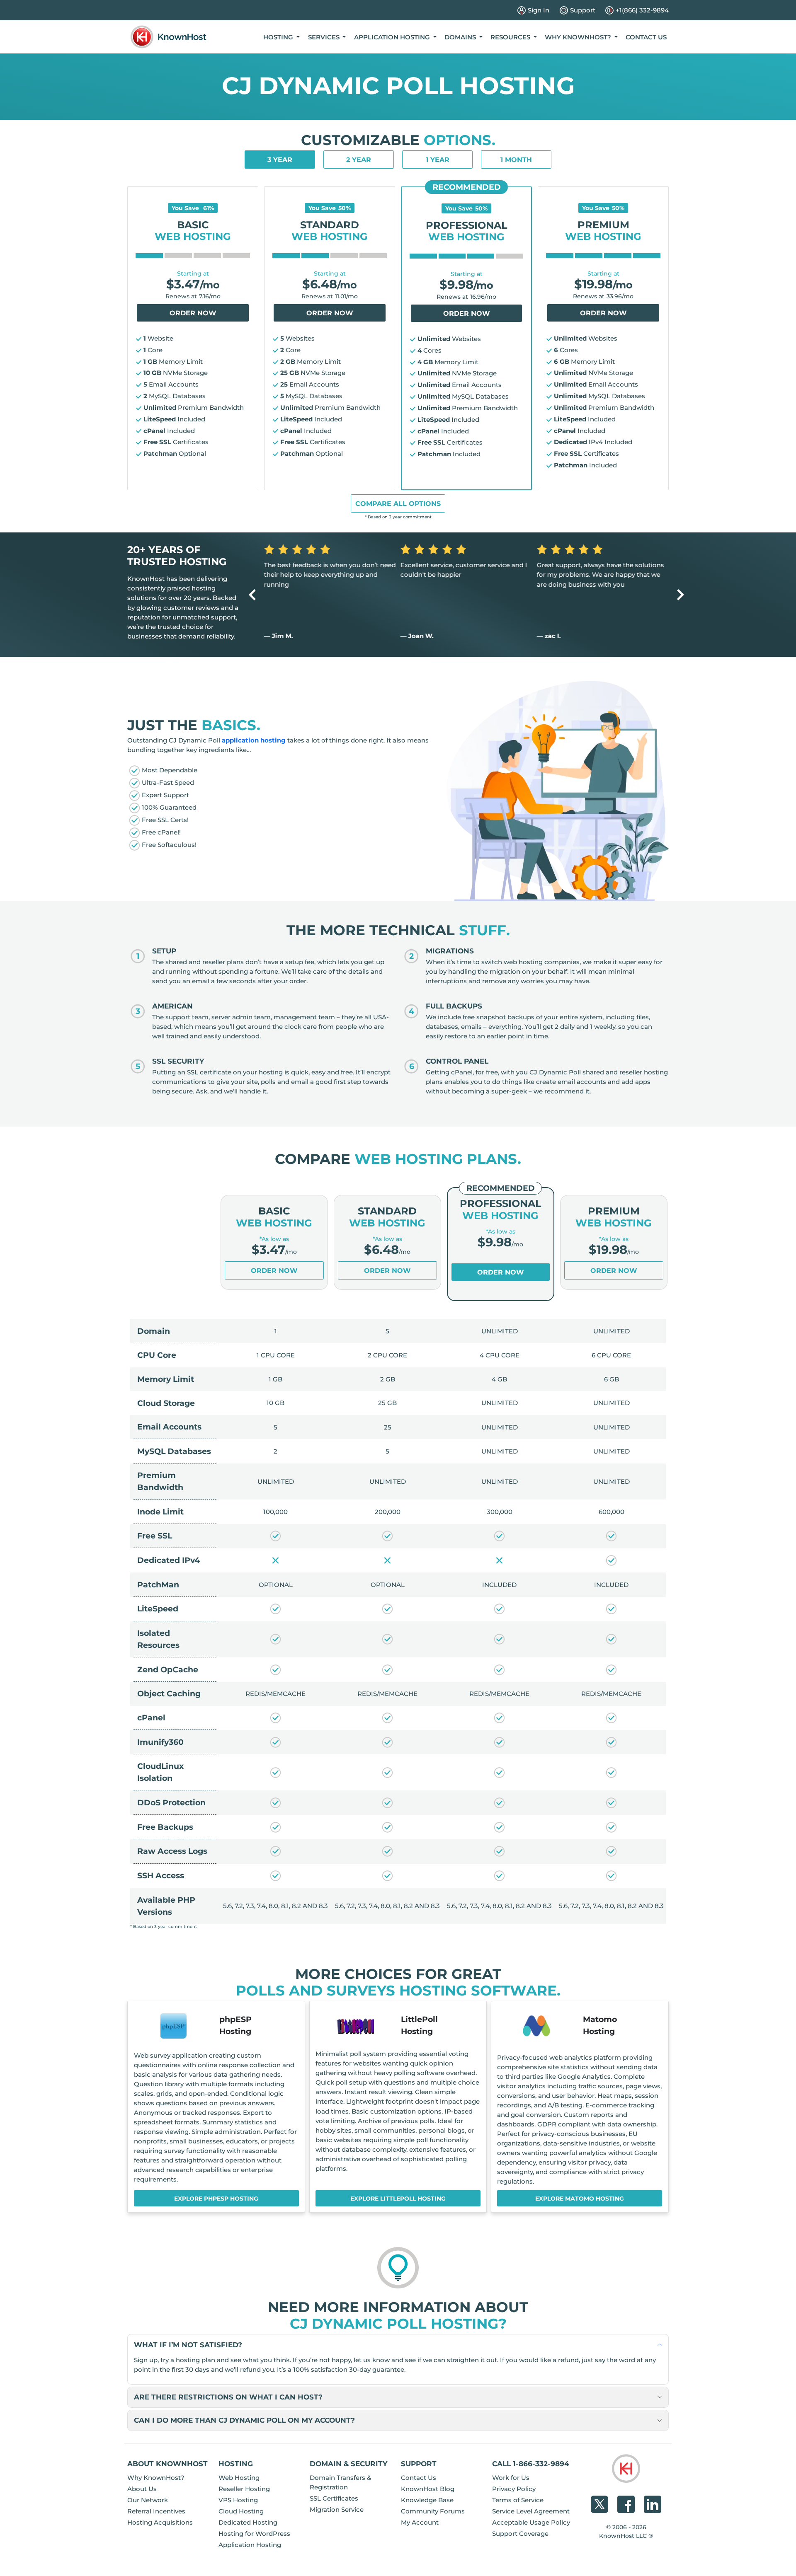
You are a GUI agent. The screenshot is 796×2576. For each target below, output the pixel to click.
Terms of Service (518, 2500)
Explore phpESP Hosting (216, 2199)
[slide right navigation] (681, 594)
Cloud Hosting (241, 2511)
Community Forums (433, 2511)
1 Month (516, 160)
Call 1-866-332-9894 (531, 2464)
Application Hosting (250, 2545)
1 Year (438, 160)
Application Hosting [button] (393, 37)
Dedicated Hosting (248, 2522)
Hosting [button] (279, 37)
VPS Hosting (238, 2500)
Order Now (193, 313)
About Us (142, 2489)
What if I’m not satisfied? (188, 2345)
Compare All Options (398, 504)
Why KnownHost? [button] (579, 37)
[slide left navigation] (252, 594)
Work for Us (511, 2478)
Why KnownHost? (156, 2478)
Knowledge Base (427, 2500)
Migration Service (337, 2509)
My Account (420, 2522)
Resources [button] (511, 37)
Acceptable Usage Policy (531, 2522)
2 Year (359, 160)
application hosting (254, 740)
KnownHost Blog (428, 2489)
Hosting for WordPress (254, 2534)
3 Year (280, 160)
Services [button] (325, 37)
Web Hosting (239, 2478)
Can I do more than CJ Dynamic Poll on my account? (244, 2420)
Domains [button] (461, 37)
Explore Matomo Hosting (580, 2199)
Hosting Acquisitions (160, 2522)
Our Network (148, 2500)
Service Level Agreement (531, 2511)
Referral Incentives (156, 2511)
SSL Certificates (334, 2498)
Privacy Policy (514, 2489)
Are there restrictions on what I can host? (228, 2397)
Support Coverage (520, 2534)
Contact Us (646, 37)
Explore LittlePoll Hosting (398, 2199)
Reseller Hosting (244, 2489)
